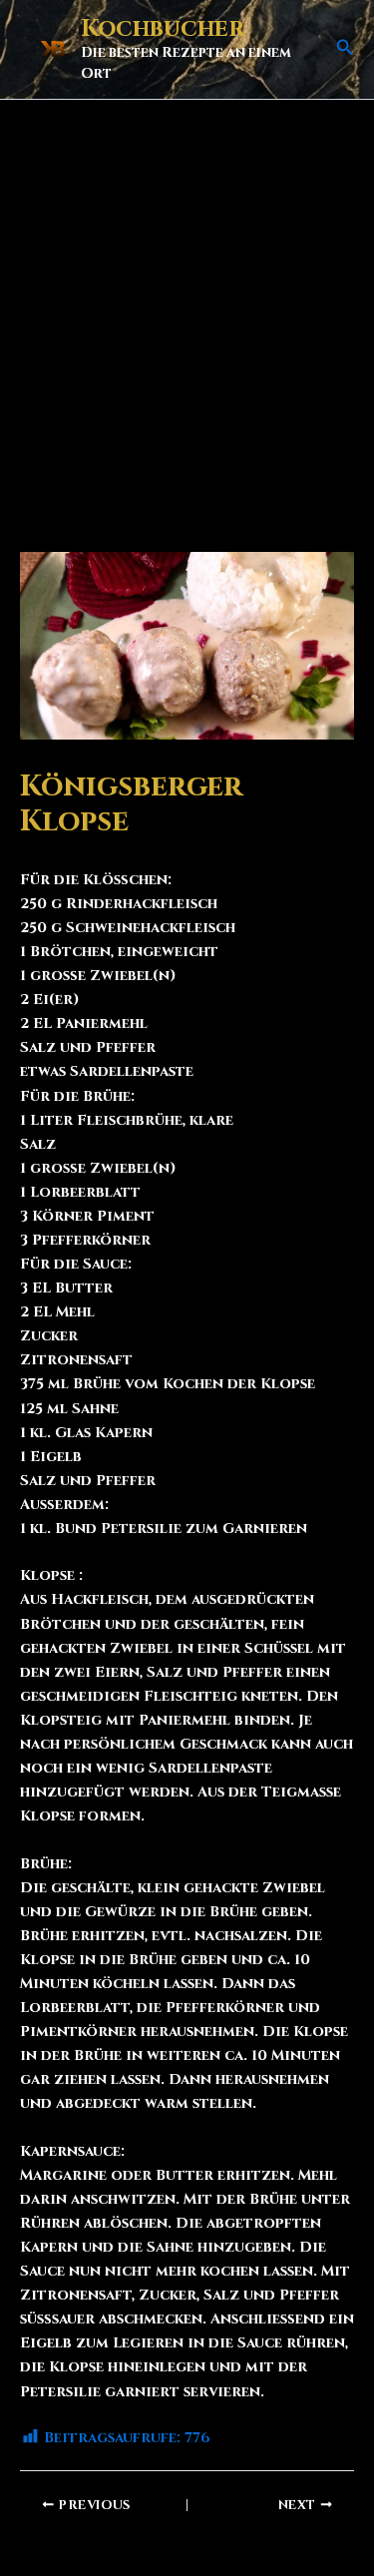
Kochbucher (163, 29)
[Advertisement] (187, 297)
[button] (345, 49)
